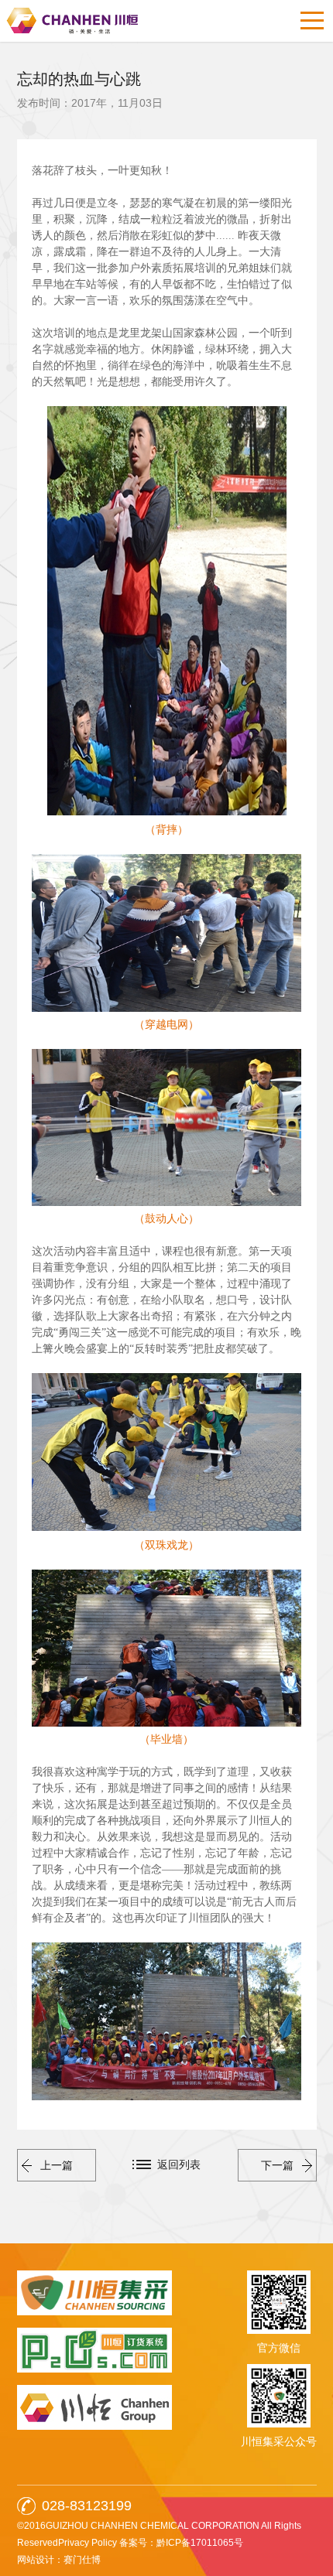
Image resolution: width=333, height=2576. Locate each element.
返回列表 (179, 2164)
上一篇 (57, 2165)
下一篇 (277, 2165)
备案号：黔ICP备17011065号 (181, 2543)
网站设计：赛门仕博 (59, 2560)
